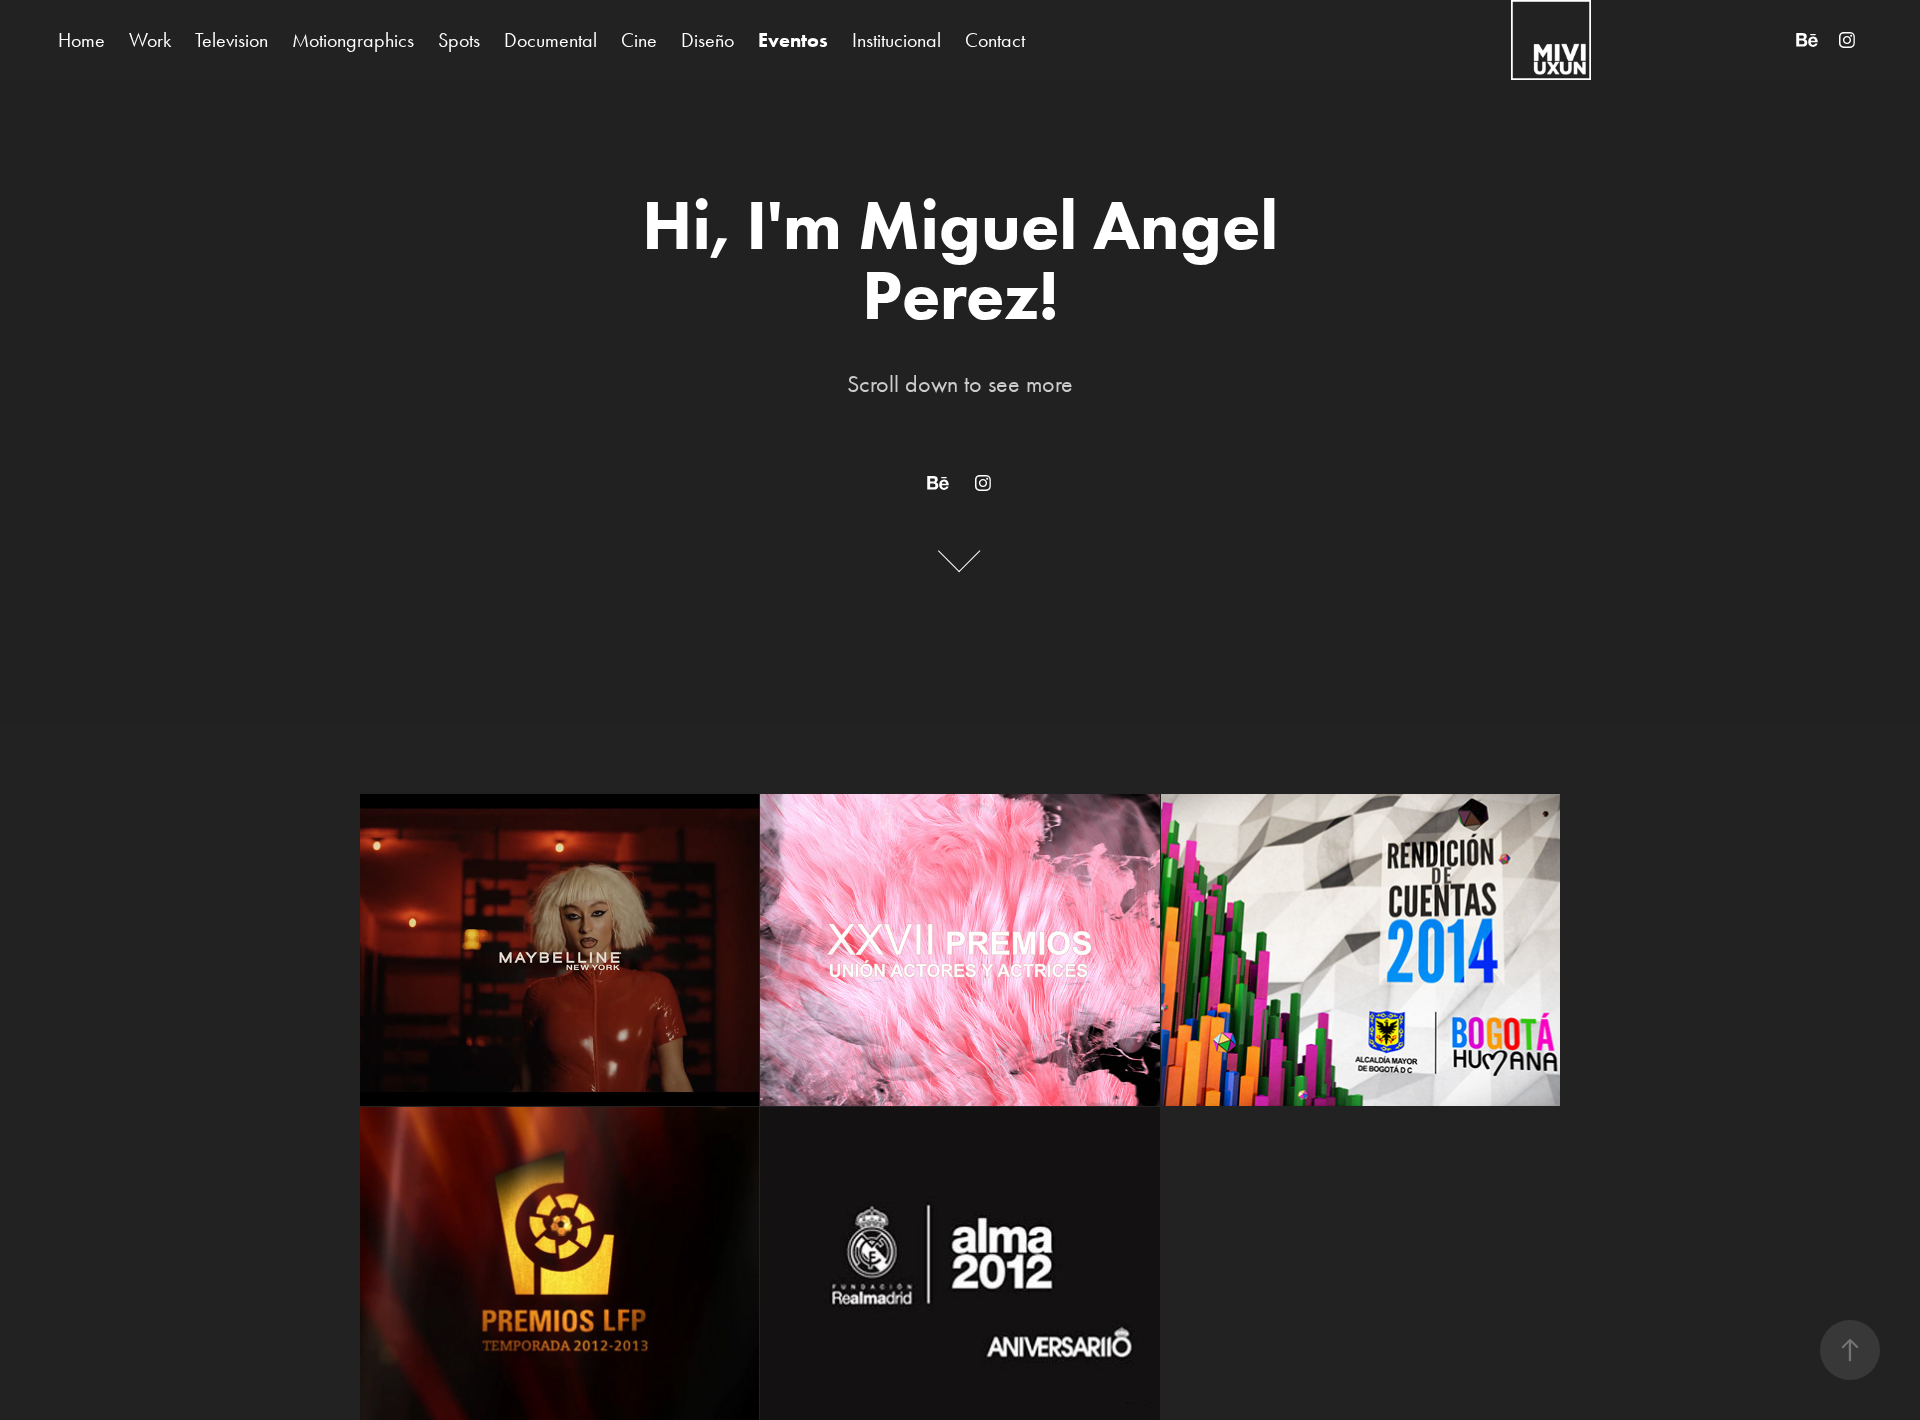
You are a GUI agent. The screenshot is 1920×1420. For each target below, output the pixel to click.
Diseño (707, 40)
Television (231, 40)
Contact (995, 40)
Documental (550, 40)
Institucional (896, 40)
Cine (639, 40)
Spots (459, 40)
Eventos (793, 40)
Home (81, 40)
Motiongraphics (353, 40)
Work (150, 40)
